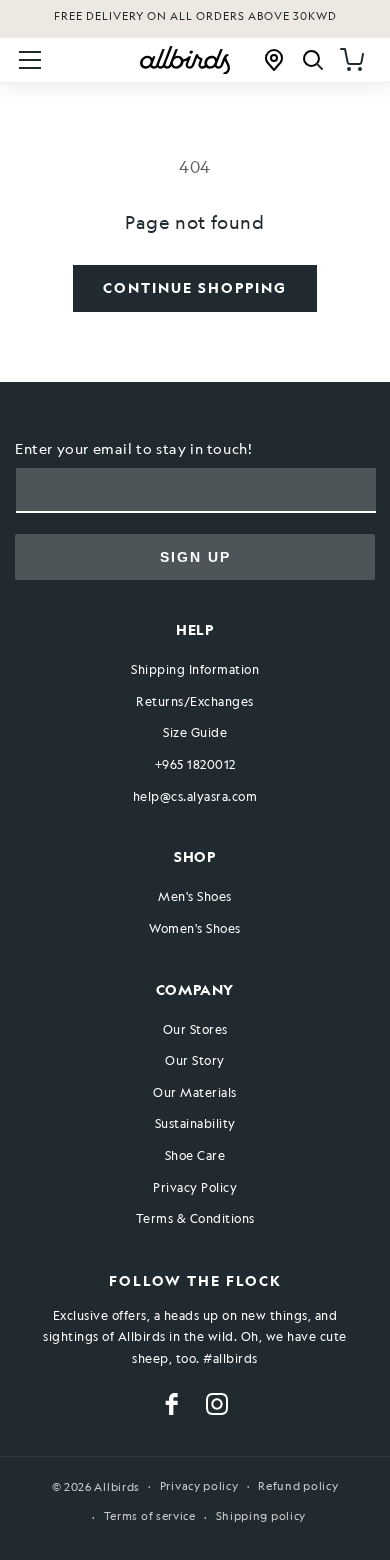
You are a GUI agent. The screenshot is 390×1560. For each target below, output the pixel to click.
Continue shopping (195, 287)
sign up (195, 557)
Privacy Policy (195, 1187)
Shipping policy (261, 1516)
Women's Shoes (195, 928)
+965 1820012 (195, 764)
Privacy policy (199, 1486)
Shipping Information (195, 669)
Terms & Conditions (195, 1218)
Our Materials (195, 1092)
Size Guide (195, 732)
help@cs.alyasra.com (195, 796)
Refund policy (298, 1486)
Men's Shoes (195, 896)
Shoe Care (195, 1155)
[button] (30, 60)
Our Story (195, 1060)
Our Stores (195, 1029)
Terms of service (150, 1516)
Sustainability (195, 1123)
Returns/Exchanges (195, 701)
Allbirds (117, 1486)
